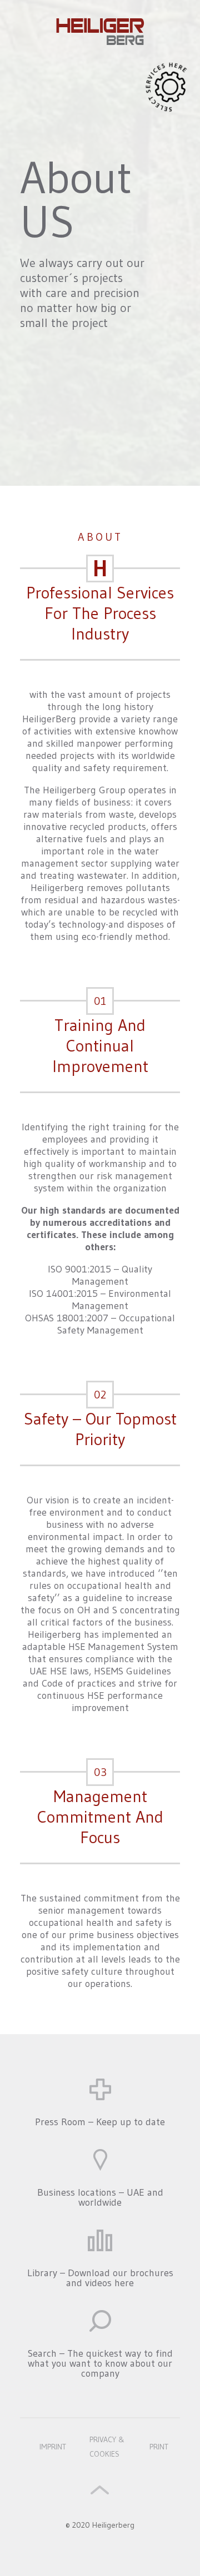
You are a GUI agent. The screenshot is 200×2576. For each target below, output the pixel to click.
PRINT (159, 2447)
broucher (100, 2236)
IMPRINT (53, 2447)
